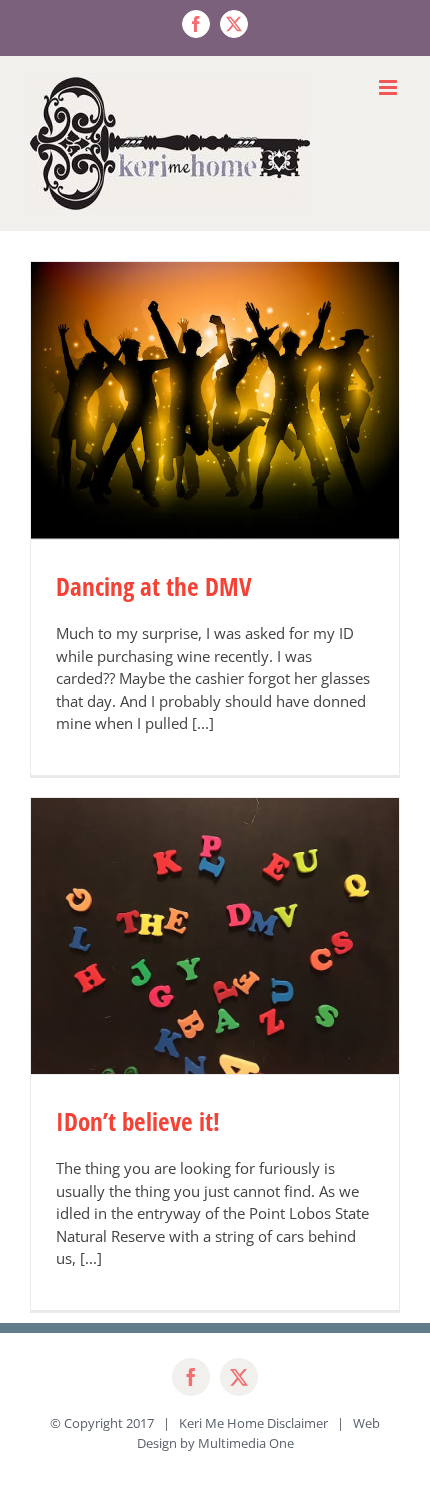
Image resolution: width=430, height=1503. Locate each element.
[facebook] (191, 1377)
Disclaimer (297, 1423)
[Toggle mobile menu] (389, 87)
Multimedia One (246, 1443)
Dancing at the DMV (154, 586)
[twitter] (239, 1377)
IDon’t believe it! (138, 1121)
